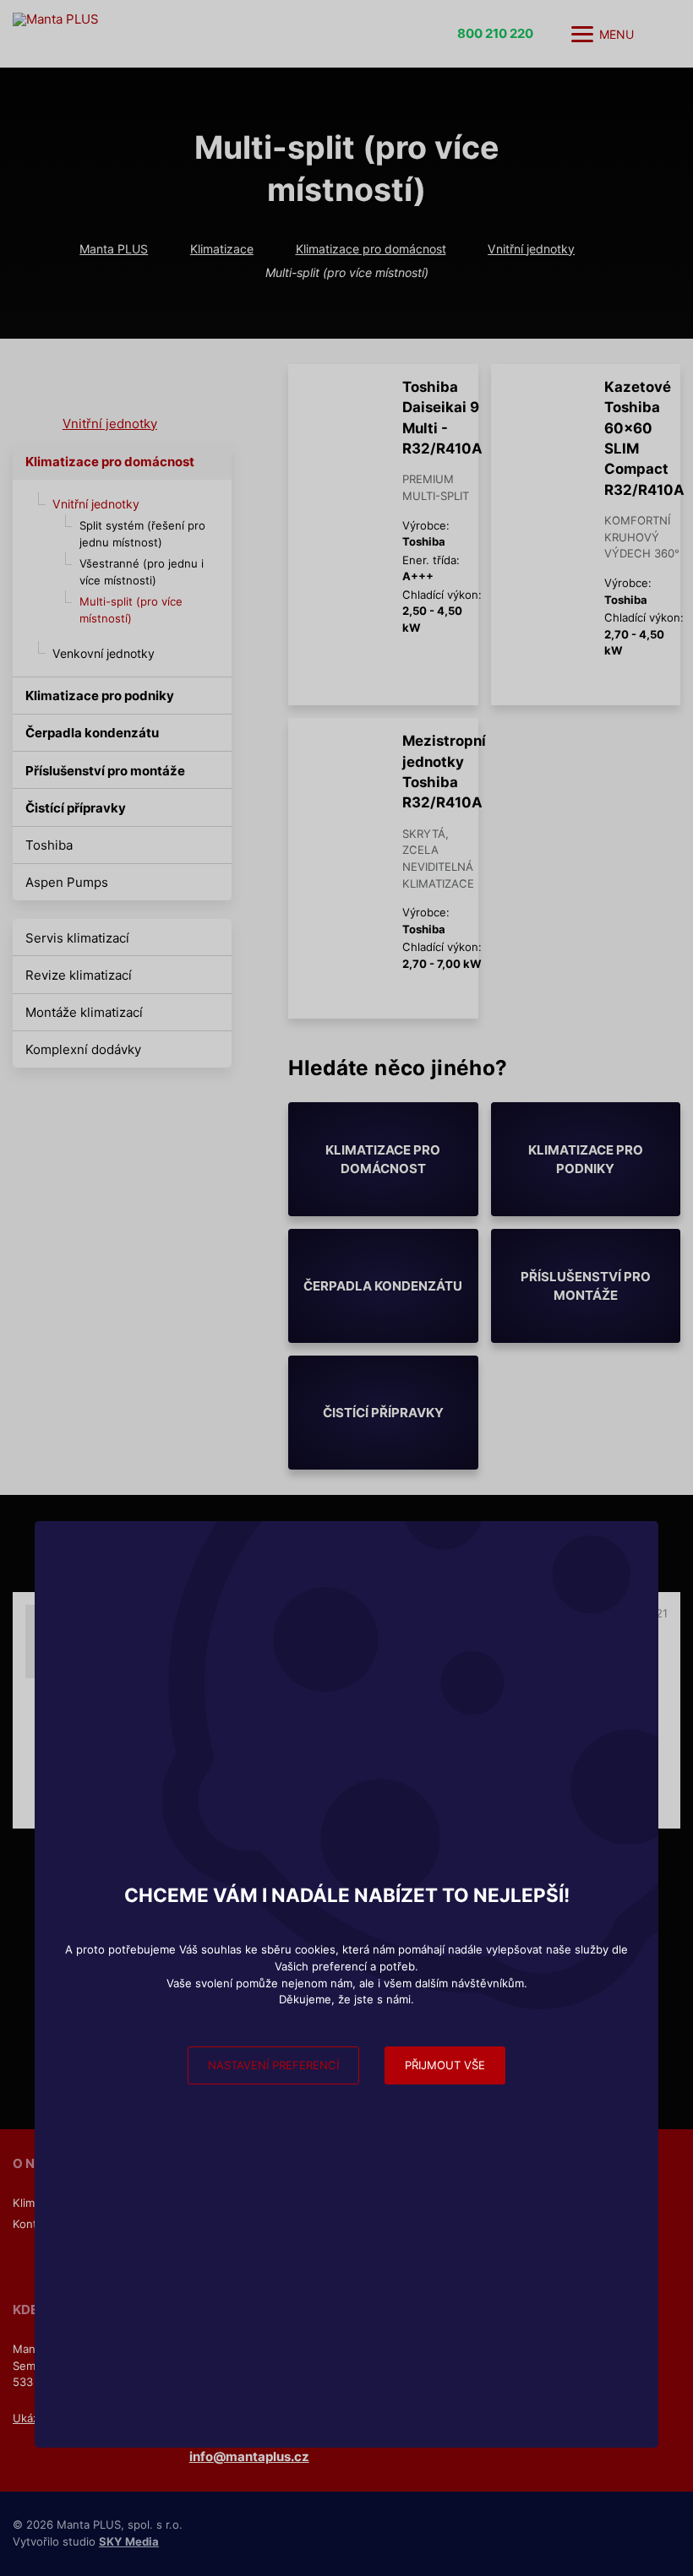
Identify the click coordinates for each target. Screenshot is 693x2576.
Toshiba (49, 845)
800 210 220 (495, 33)
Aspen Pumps (67, 882)
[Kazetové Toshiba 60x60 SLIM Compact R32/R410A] (535, 394)
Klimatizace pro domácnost (371, 249)
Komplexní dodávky (83, 1049)
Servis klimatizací (77, 938)
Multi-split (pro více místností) (131, 610)
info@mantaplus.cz (249, 2456)
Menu (617, 34)
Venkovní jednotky (104, 653)
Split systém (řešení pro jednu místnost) (142, 534)
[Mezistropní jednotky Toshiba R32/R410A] (333, 748)
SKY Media (129, 2541)
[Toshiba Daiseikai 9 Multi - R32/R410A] (333, 394)
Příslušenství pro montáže (105, 771)
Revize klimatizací (79, 975)
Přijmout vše (445, 2065)
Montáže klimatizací (84, 1012)
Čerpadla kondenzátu (92, 733)
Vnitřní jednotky (531, 249)
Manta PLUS (114, 249)
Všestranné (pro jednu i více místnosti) (142, 572)
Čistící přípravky (76, 808)
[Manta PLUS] (182, 34)
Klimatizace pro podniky (100, 696)
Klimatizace (222, 249)
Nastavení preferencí (273, 2065)
